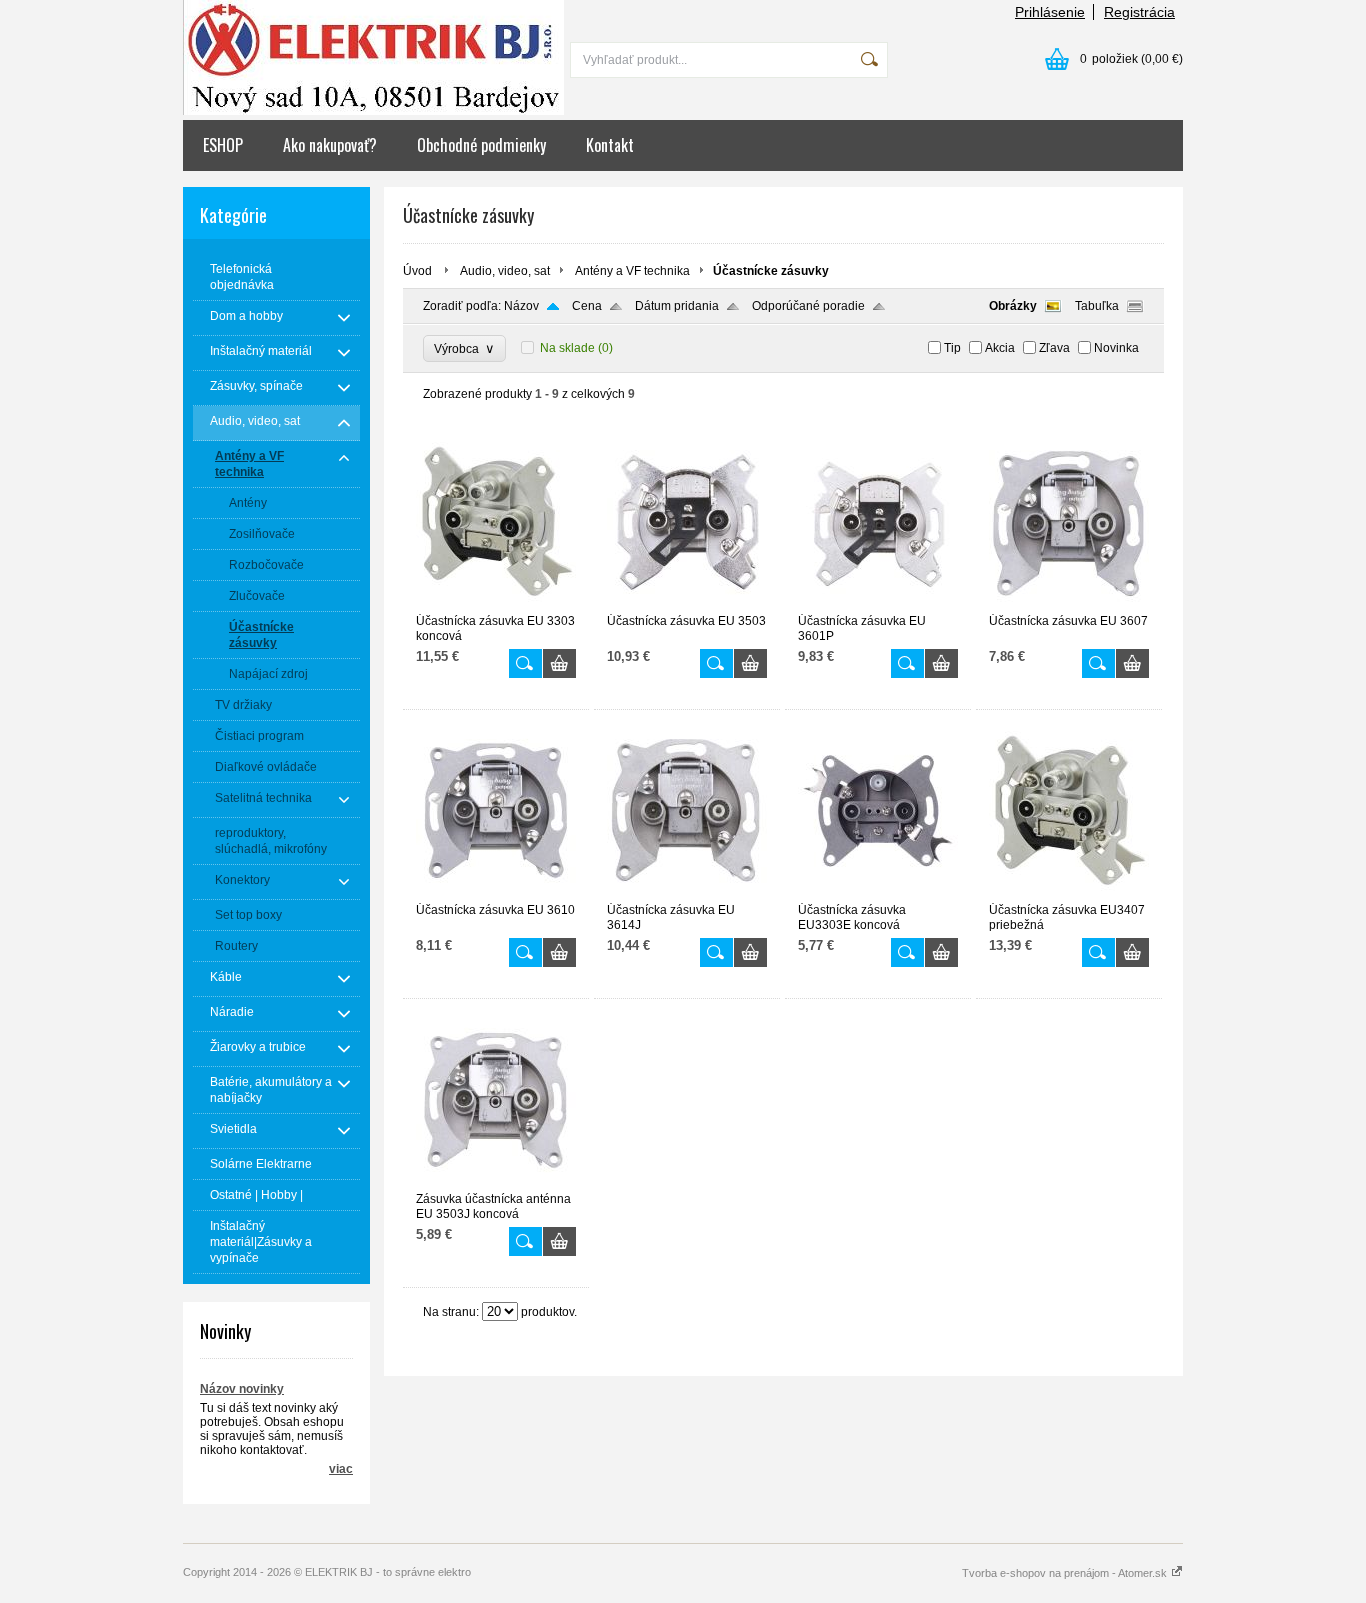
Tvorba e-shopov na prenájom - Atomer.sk (1066, 1573)
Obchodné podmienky (481, 145)
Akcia (1000, 348)
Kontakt (610, 145)
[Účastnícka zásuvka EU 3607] (1069, 605)
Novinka (1116, 348)
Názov (521, 306)
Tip (952, 348)
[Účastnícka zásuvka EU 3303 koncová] (496, 605)
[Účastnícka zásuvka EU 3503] (687, 605)
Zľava (1054, 348)
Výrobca (464, 348)
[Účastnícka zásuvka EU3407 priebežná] (1069, 894)
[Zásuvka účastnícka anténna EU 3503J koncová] (496, 1183)
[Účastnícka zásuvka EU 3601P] (878, 605)
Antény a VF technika (632, 271)
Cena (587, 306)
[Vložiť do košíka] (559, 663)
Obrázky (1013, 306)
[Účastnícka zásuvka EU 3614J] (687, 894)
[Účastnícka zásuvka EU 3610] (496, 894)
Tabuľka (1097, 306)
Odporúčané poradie (808, 306)
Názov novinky (242, 1389)
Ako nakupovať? (330, 145)
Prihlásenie (1050, 12)
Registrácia (1139, 12)
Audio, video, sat (505, 271)
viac (341, 1469)
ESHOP (223, 145)
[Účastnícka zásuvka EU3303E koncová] (878, 894)
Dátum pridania (677, 306)
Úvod (417, 271)
